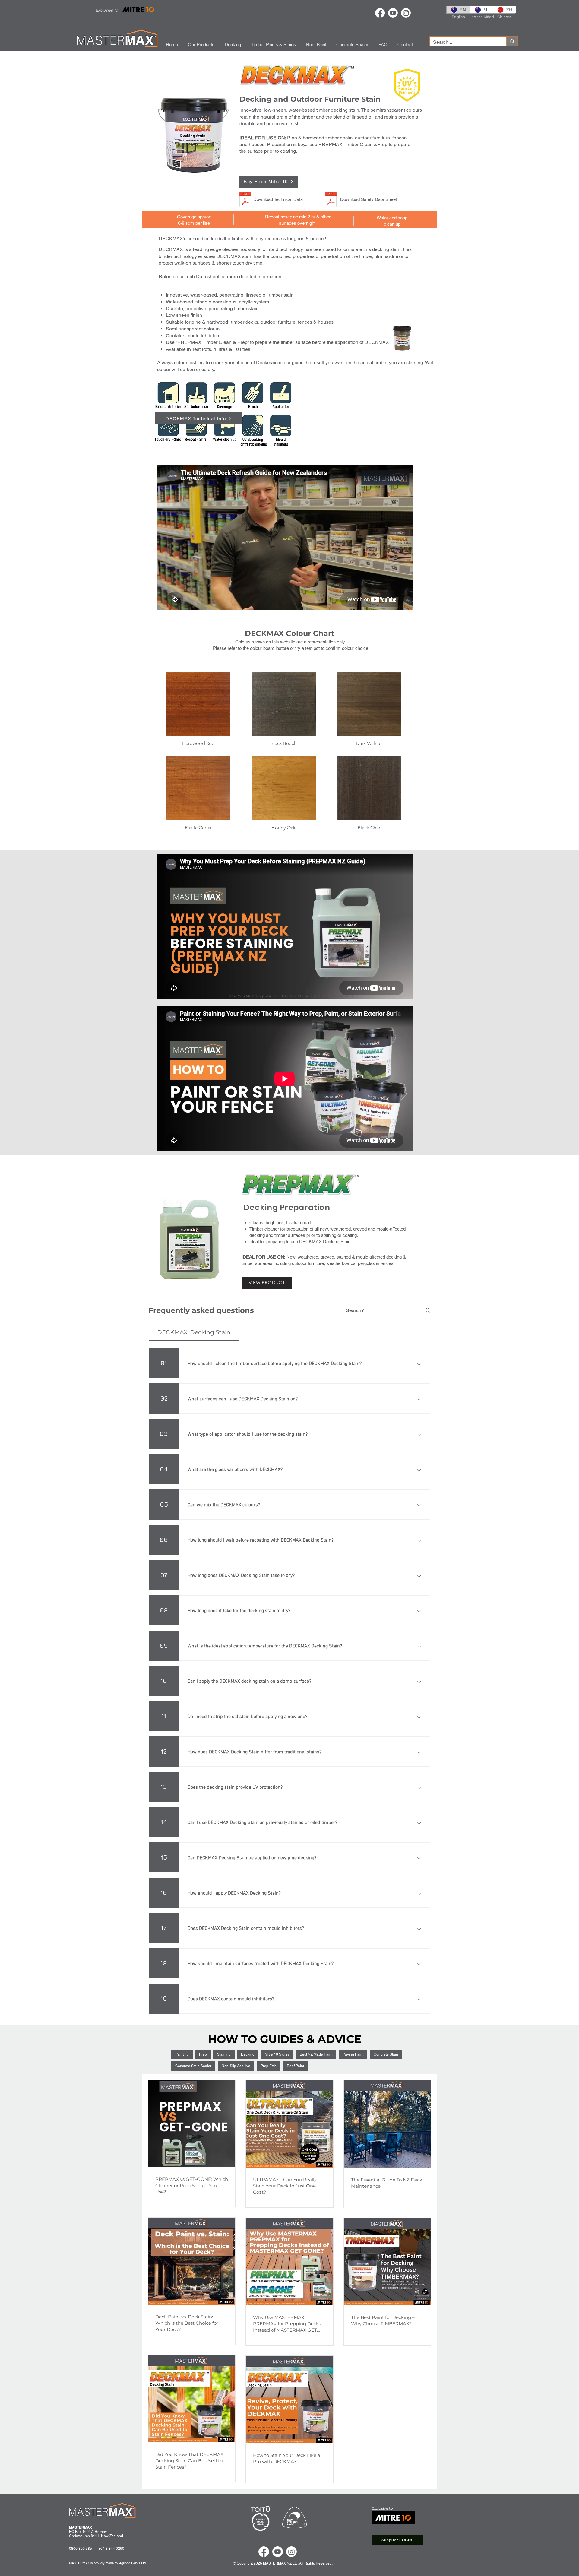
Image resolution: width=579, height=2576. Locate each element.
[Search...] (512, 41)
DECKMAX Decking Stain (325, 1242)
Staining (224, 2054)
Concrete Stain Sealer (193, 2066)
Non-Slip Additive (236, 2066)
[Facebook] (380, 13)
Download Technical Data (278, 199)
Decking (248, 2054)
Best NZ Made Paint (316, 2054)
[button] (198, 711)
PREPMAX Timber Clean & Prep (212, 342)
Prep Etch (269, 2066)
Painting (182, 2054)
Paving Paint (353, 2054)
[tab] (194, 1333)
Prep (203, 2054)
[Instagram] (406, 13)
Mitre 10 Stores (277, 2054)
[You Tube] (393, 13)
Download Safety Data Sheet (369, 199)
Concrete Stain (386, 2054)
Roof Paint (295, 2066)
